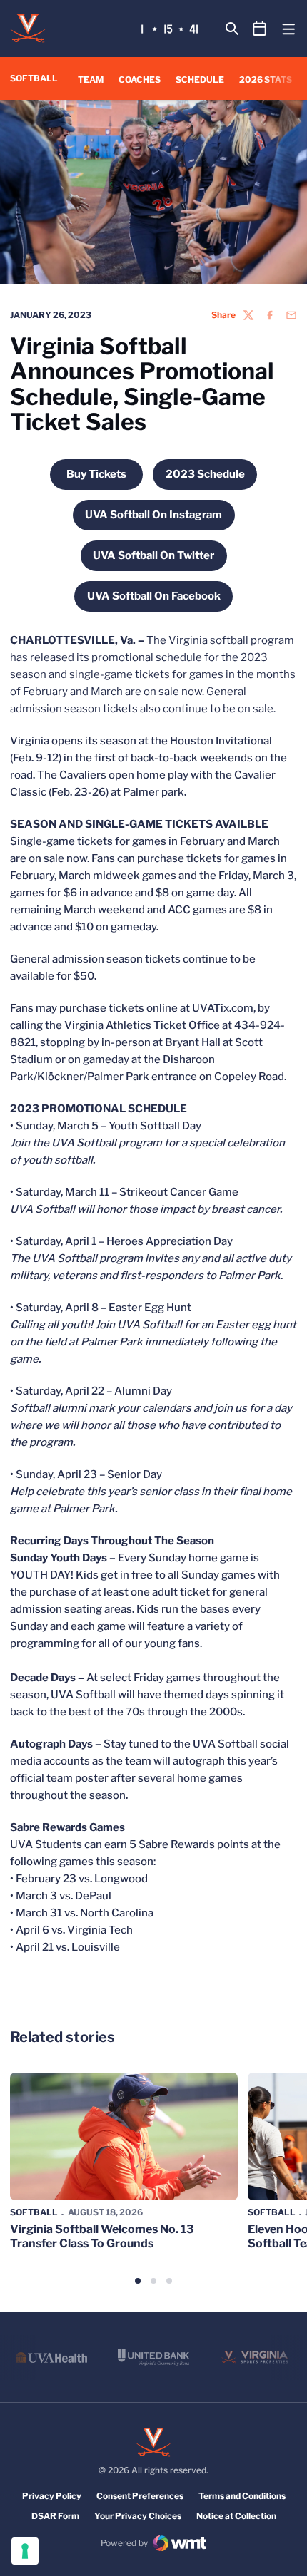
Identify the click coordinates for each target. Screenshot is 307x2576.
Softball (34, 2212)
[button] (138, 2281)
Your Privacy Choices (138, 2516)
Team (91, 79)
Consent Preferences (140, 2496)
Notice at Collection (236, 2516)
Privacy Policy (52, 2496)
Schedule (200, 79)
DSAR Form (55, 2516)
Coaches (140, 79)
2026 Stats (266, 79)
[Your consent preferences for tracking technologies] (25, 2551)
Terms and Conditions (242, 2496)
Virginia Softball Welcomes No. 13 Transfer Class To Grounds (102, 2236)
